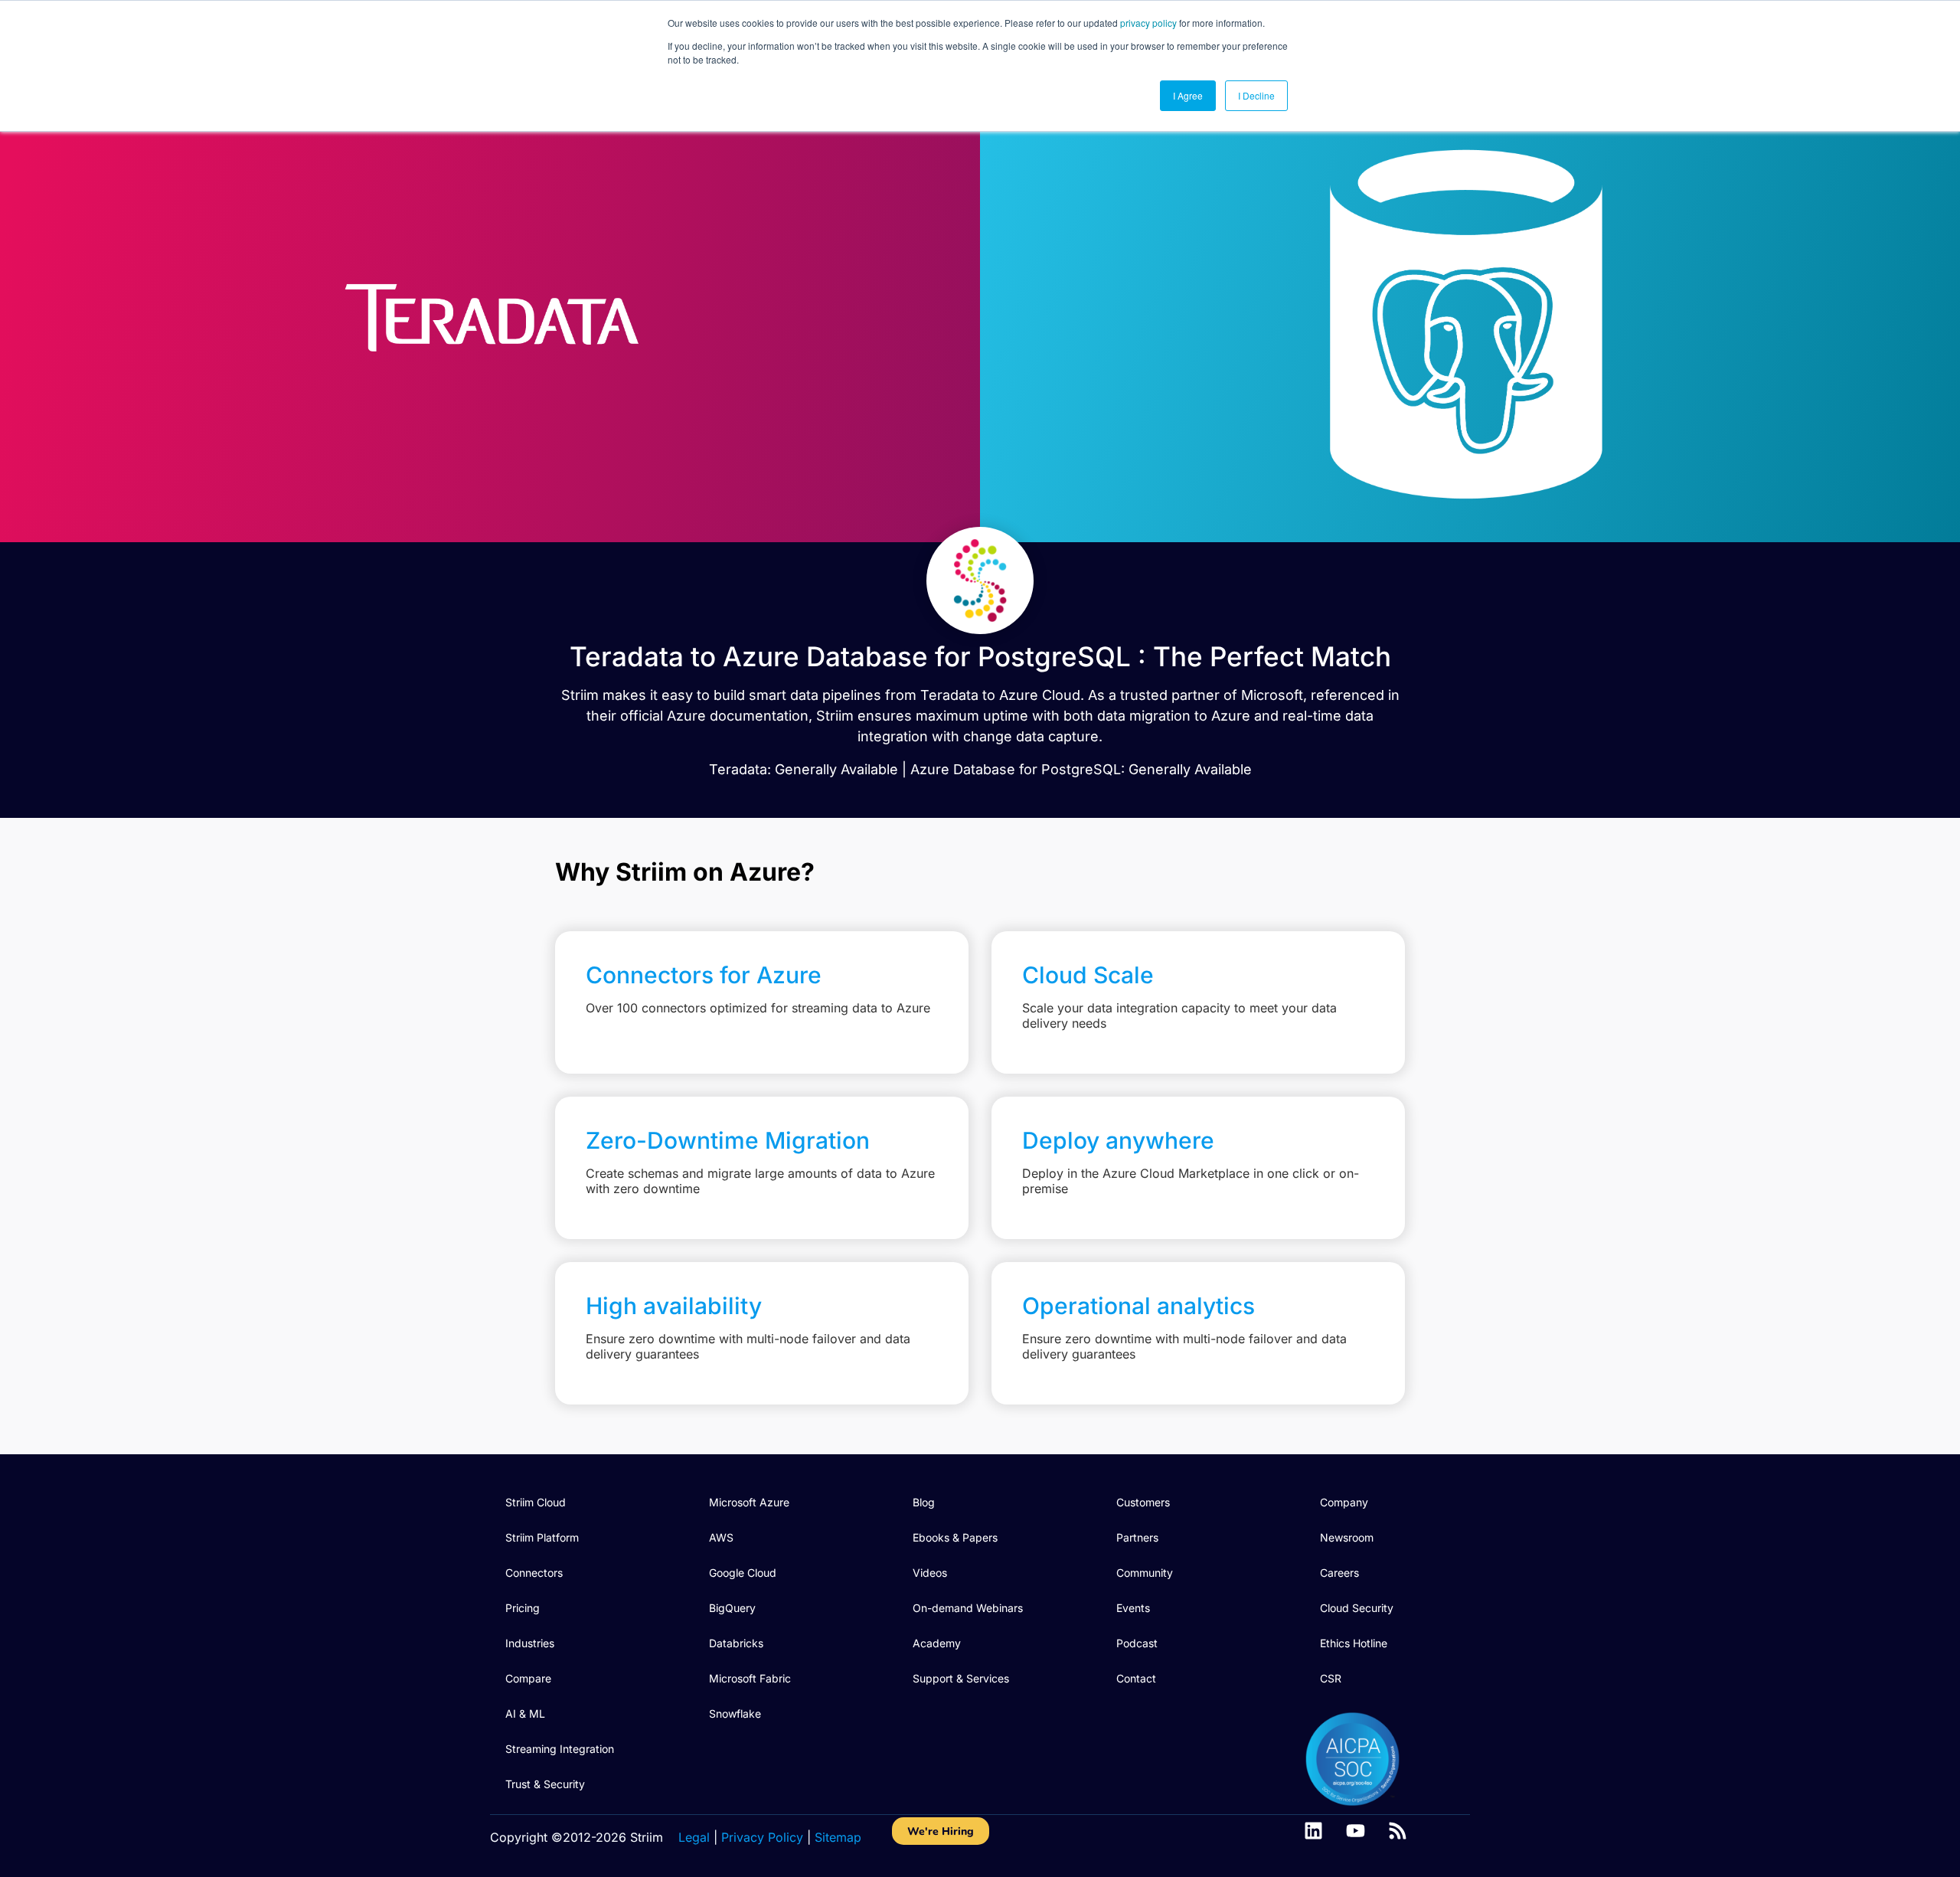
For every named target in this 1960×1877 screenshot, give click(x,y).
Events (1133, 1608)
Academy (937, 1643)
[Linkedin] (1313, 1831)
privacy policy (1148, 23)
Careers (1339, 1573)
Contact (1136, 1678)
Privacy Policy (762, 1837)
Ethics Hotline (1354, 1643)
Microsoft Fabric (750, 1678)
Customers (1143, 1502)
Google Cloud (743, 1573)
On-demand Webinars (968, 1608)
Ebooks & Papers (955, 1537)
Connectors (534, 1573)
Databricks (736, 1643)
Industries (530, 1643)
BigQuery (732, 1608)
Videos (930, 1573)
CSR (1331, 1678)
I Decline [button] (1256, 95)
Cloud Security (1357, 1608)
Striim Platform (542, 1537)
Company (1344, 1502)
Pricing (523, 1608)
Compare (528, 1678)
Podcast (1137, 1643)
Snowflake (735, 1713)
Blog (924, 1502)
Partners (1137, 1537)
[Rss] (1398, 1831)
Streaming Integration (560, 1749)
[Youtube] (1356, 1831)
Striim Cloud (536, 1502)
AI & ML (525, 1713)
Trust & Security (545, 1784)
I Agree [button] (1188, 95)
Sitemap (838, 1837)
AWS (721, 1537)
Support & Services (961, 1678)
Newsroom (1347, 1537)
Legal (694, 1837)
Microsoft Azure (749, 1502)
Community (1145, 1573)
